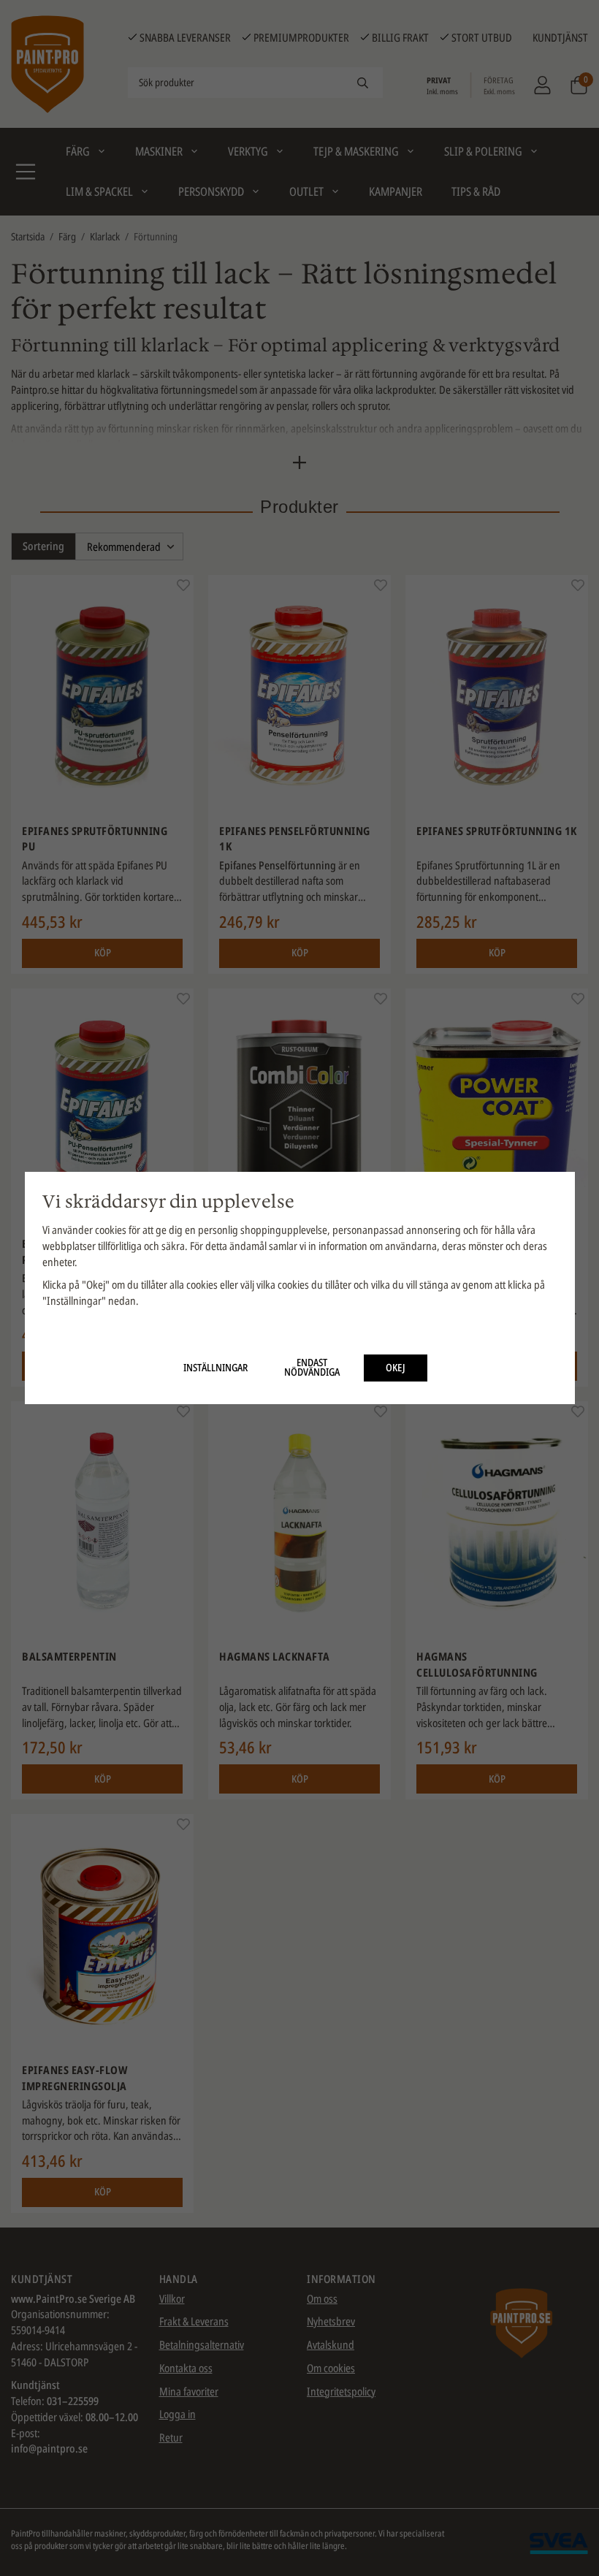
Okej (396, 1368)
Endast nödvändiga (312, 1368)
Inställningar (215, 1368)
